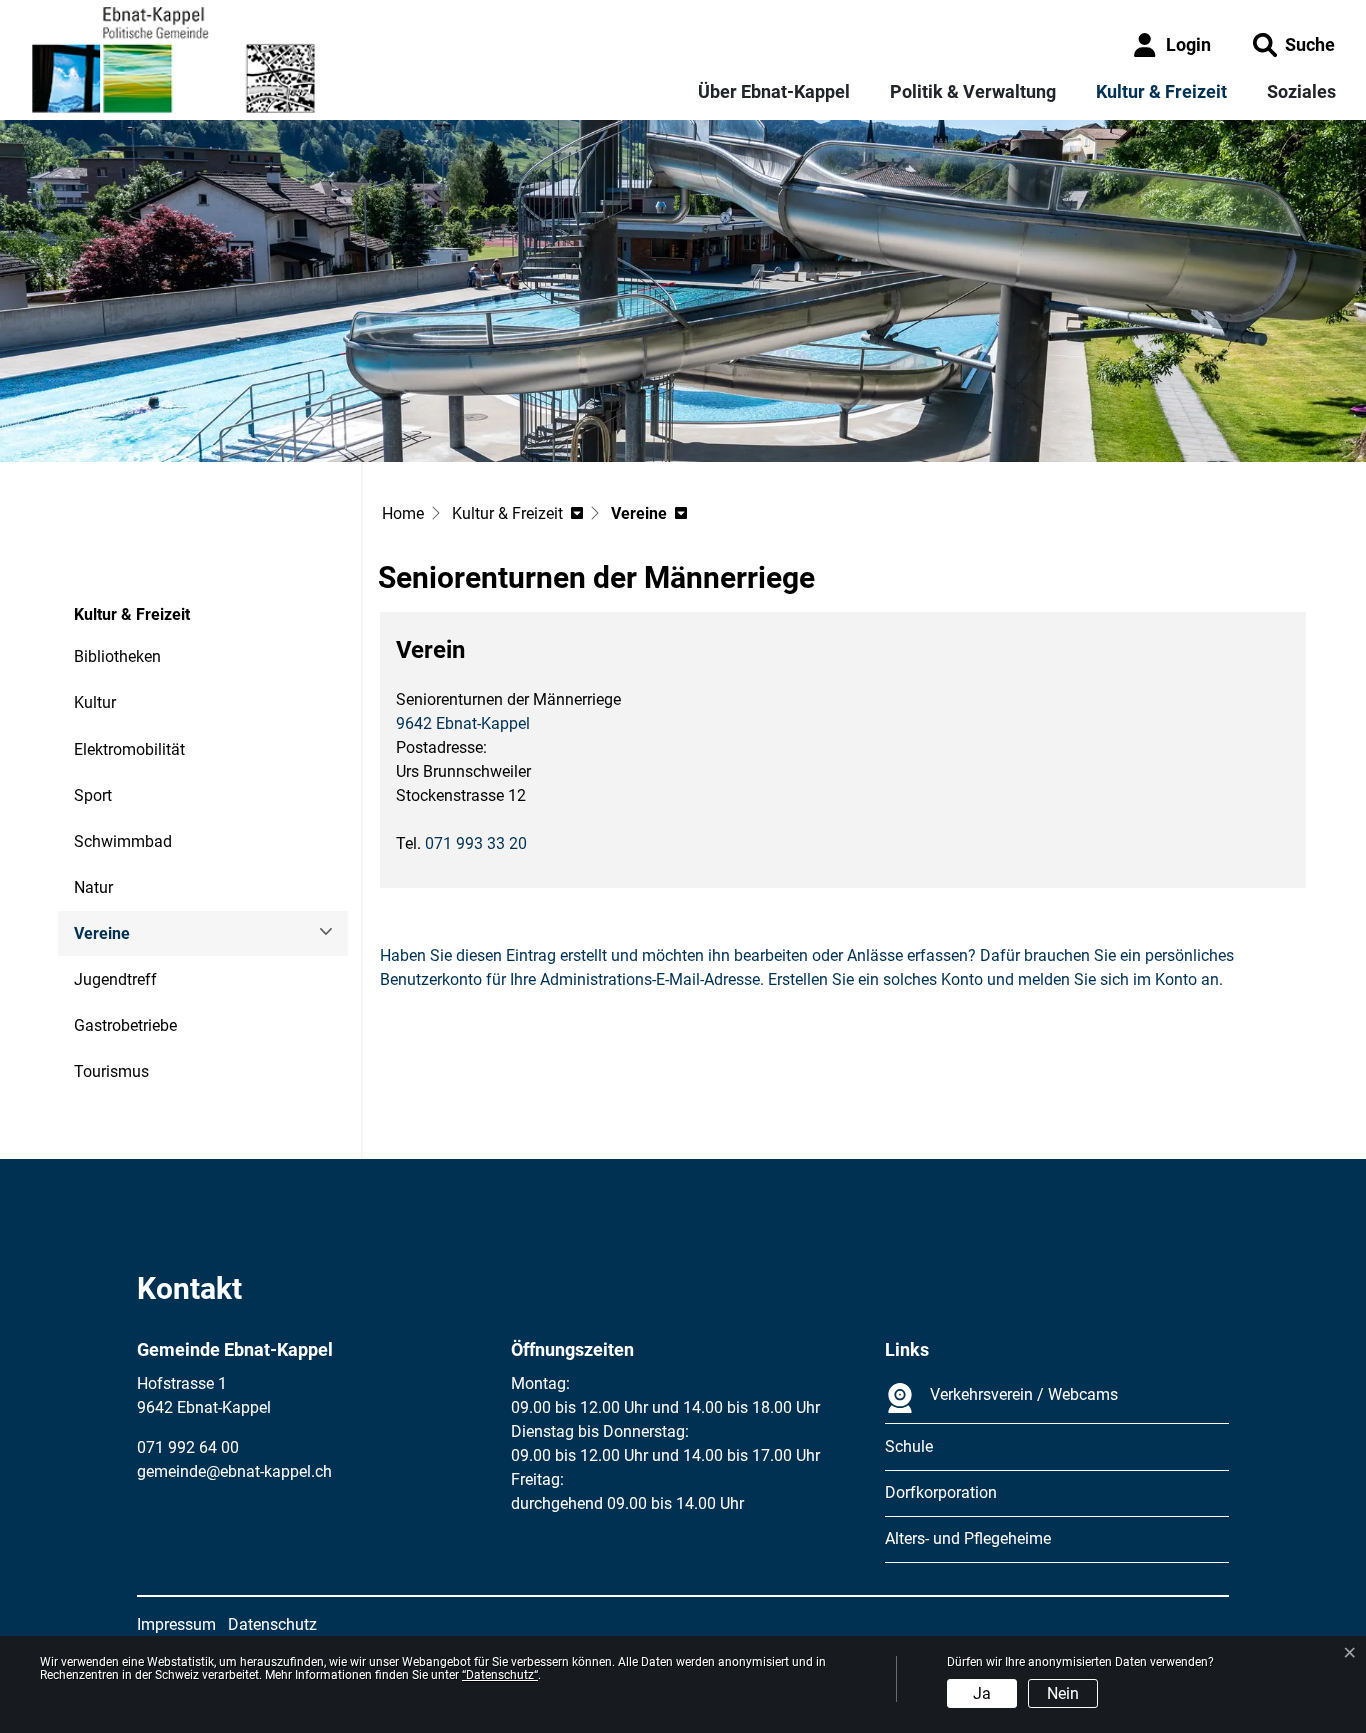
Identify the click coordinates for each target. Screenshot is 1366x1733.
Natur (93, 887)
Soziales (1301, 91)
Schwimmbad (123, 841)
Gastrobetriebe (125, 1025)
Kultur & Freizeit (1161, 91)
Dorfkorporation (941, 1492)
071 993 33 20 (476, 843)
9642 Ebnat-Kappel (463, 723)
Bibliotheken (117, 656)
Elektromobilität (129, 749)
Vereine (129, 940)
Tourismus (111, 1071)
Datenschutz (272, 1624)
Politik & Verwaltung (973, 91)
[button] (1294, 44)
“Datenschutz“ (500, 1675)
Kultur (95, 702)
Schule (909, 1446)
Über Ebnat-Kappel (774, 91)
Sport (93, 795)
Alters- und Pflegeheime (968, 1538)
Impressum (176, 1624)
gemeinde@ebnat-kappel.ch (234, 1471)
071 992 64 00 (188, 1447)
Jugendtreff (115, 979)
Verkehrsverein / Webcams (1024, 1394)
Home (403, 513)
